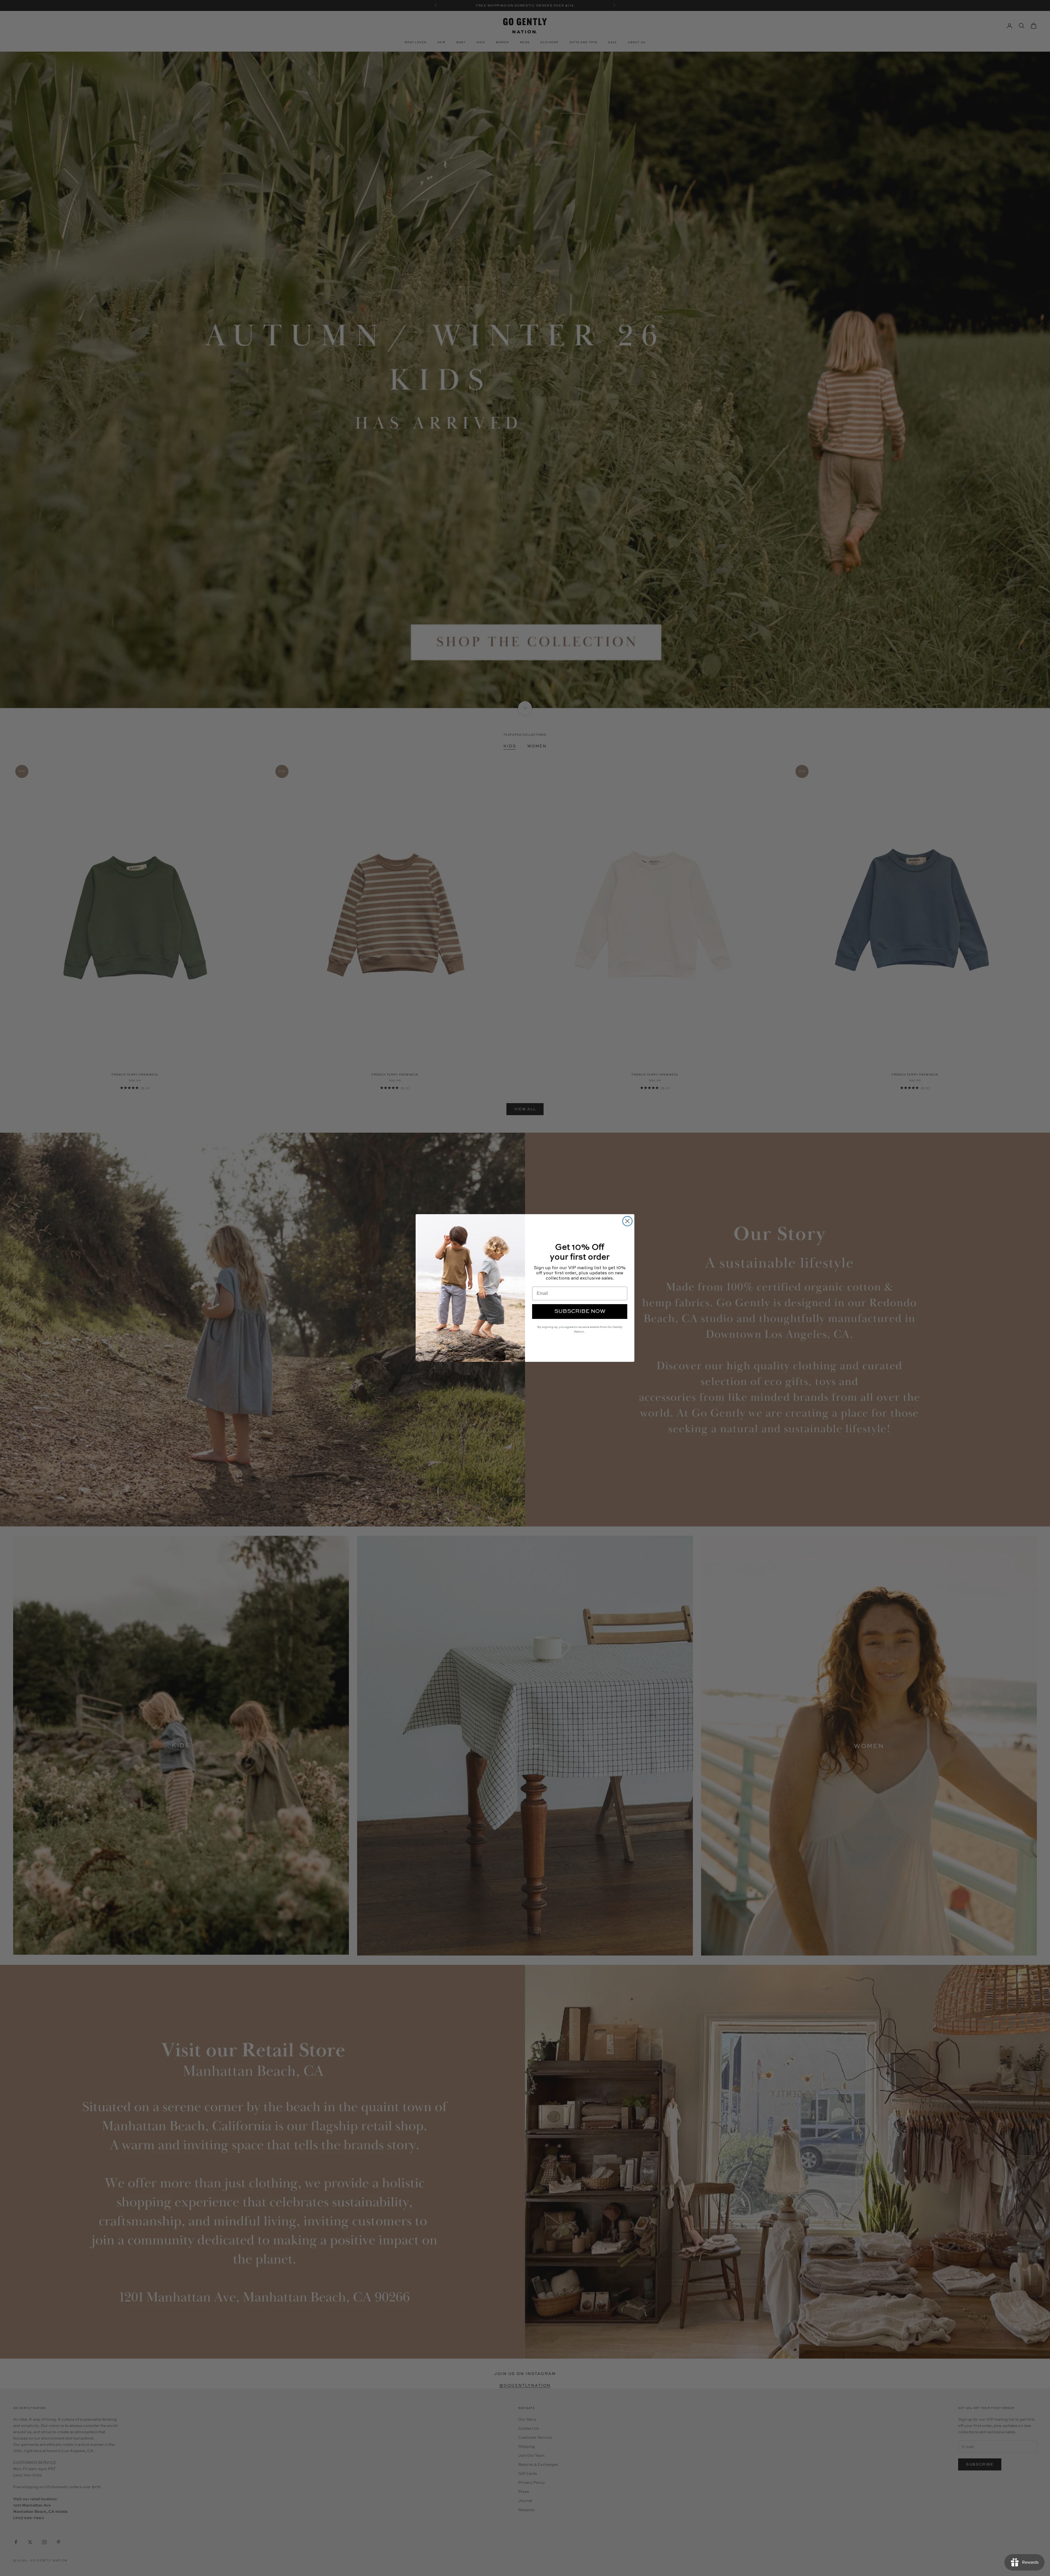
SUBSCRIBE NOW (580, 1312)
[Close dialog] (627, 1221)
